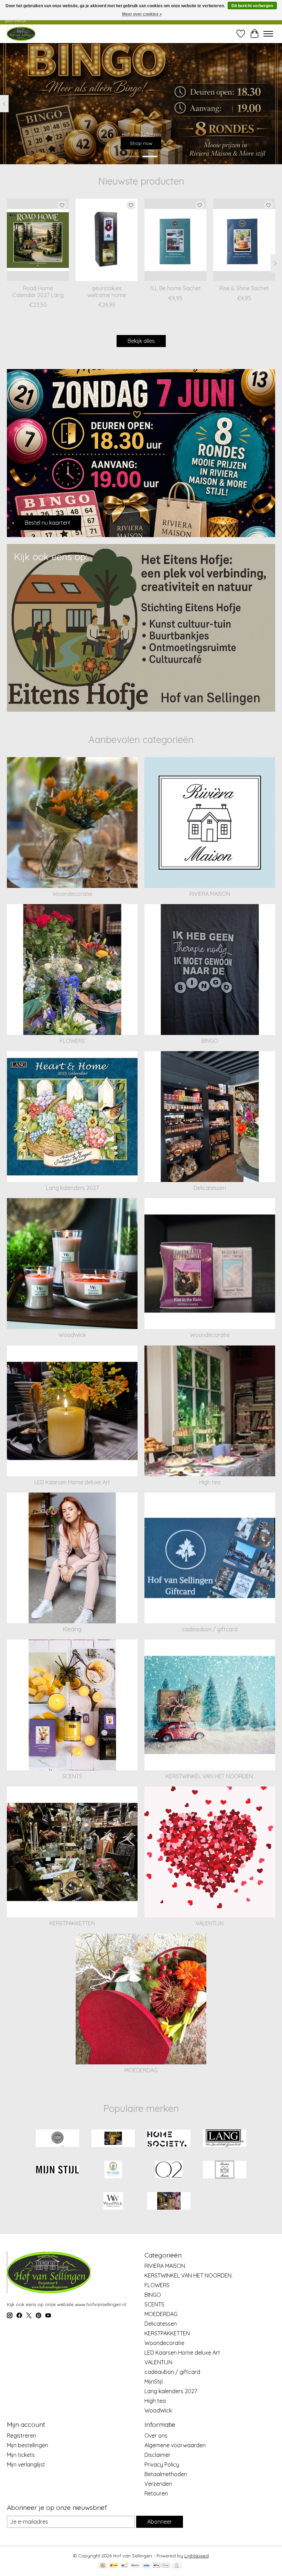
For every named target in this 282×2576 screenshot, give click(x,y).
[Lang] (225, 2139)
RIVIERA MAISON (210, 894)
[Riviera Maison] (225, 2170)
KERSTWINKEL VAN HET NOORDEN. (210, 1776)
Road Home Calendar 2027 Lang (38, 291)
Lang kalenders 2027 (72, 1188)
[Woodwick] (113, 2202)
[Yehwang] (169, 2202)
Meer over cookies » (142, 14)
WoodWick (72, 1335)
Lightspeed (197, 2556)
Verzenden (158, 2484)
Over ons (156, 2436)
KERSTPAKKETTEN (72, 1923)
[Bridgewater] (57, 2139)
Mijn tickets (21, 2455)
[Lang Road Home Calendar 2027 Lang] (38, 240)
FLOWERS (72, 1041)
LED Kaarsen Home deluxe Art (72, 1482)
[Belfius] (135, 2566)
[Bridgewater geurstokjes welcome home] (107, 240)
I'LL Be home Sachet (176, 288)
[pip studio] (113, 2170)
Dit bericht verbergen (252, 6)
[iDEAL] (114, 2566)
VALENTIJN (210, 1923)
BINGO (210, 1041)
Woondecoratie (72, 894)
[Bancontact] (125, 2566)
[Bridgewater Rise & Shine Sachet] (244, 240)
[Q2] (169, 2170)
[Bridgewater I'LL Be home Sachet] (175, 240)
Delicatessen (210, 1188)
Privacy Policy (162, 2464)
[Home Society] (169, 2139)
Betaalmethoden (166, 2474)
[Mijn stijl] (57, 2170)
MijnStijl (154, 2381)
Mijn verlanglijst (26, 2464)
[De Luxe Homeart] (113, 2139)
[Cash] (103, 2566)
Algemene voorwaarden (175, 2445)
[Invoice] (177, 2566)
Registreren (21, 2436)
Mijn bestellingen (28, 2445)
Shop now (141, 143)
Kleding (72, 1629)
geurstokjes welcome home (107, 291)
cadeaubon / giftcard (210, 1629)
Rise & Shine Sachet (244, 288)
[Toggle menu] (268, 34)
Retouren (156, 2493)
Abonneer (160, 2522)
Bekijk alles (141, 341)
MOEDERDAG (141, 2070)
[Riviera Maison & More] (21, 34)
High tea (210, 1482)
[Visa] (147, 2566)
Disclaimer (158, 2455)
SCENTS (72, 1776)
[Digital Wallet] (161, 2566)
